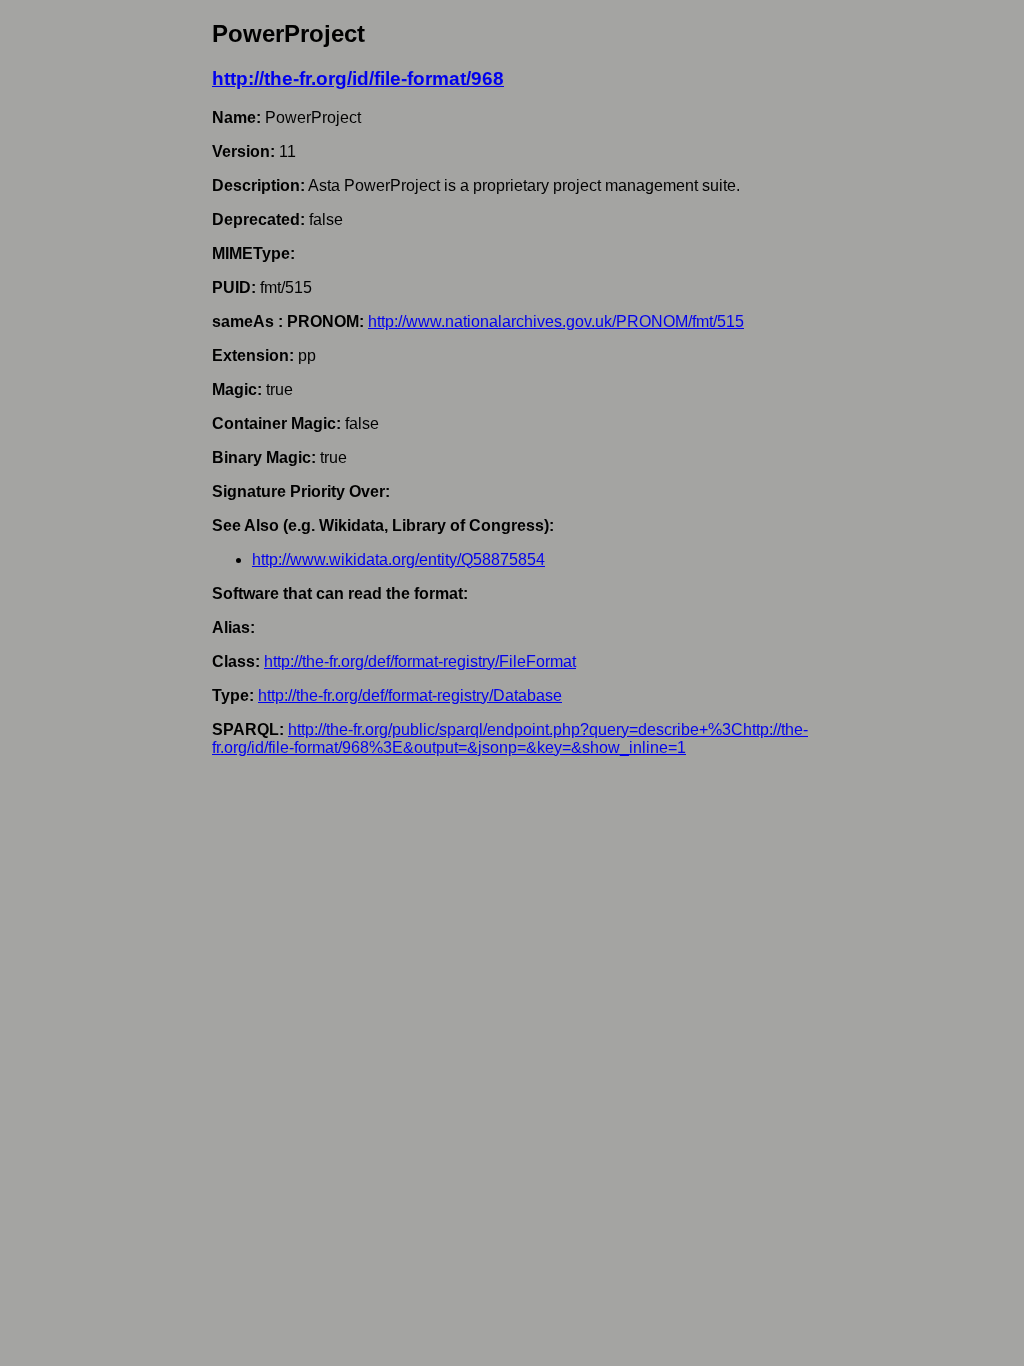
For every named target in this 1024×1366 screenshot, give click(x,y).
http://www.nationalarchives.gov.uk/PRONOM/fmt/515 (556, 321)
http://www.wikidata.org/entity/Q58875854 (398, 559)
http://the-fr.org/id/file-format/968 (358, 78)
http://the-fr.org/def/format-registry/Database (410, 695)
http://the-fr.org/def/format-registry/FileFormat (420, 661)
